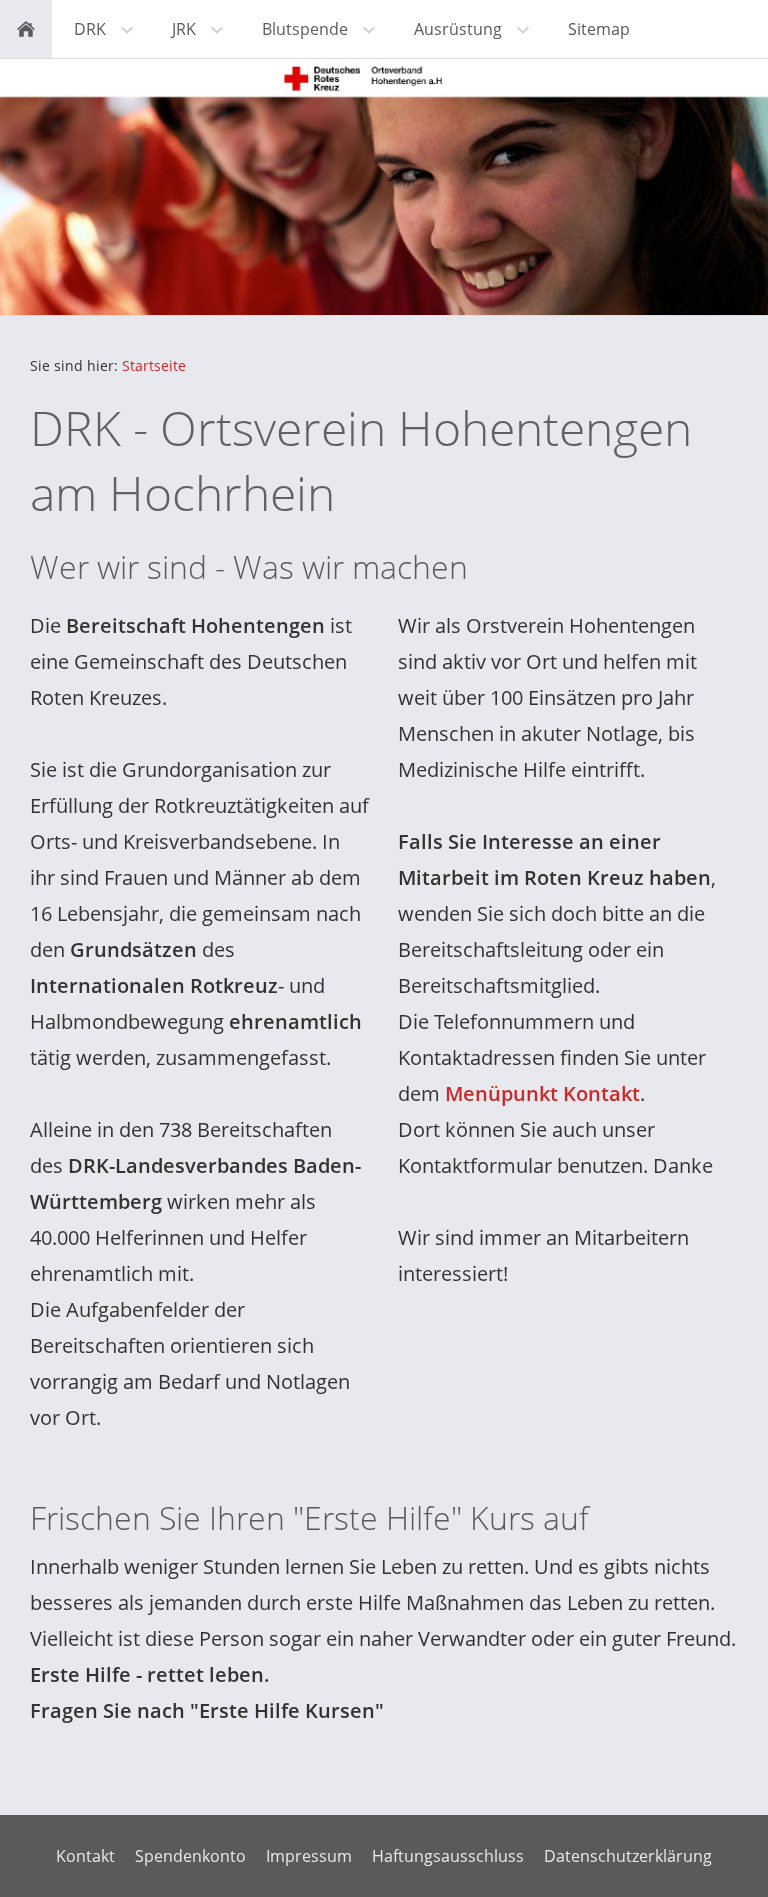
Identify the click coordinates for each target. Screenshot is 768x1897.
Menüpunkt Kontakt (542, 1093)
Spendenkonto (190, 1856)
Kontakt (85, 1856)
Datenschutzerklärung (628, 1856)
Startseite (154, 365)
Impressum (309, 1856)
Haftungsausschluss (448, 1856)
